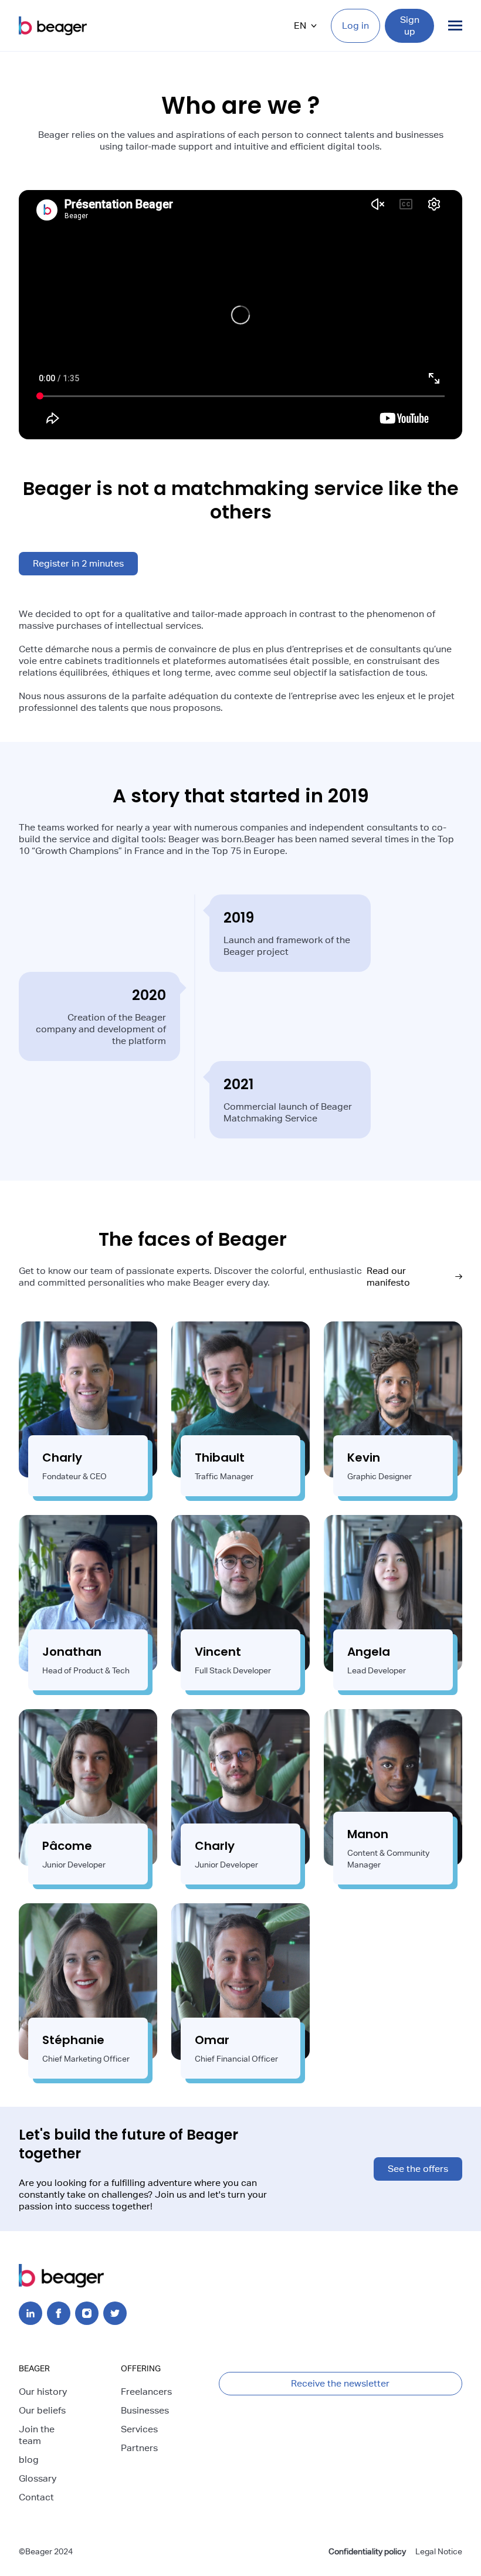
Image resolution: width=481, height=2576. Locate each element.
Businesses (145, 2410)
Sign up (410, 26)
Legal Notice (439, 2551)
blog (29, 2460)
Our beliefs (42, 2410)
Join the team (37, 2435)
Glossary (38, 2478)
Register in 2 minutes (78, 563)
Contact (36, 2497)
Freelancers (146, 2392)
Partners (139, 2448)
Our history (43, 2392)
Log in (355, 26)
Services (139, 2429)
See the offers (418, 2169)
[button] (305, 26)
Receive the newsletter (340, 2383)
